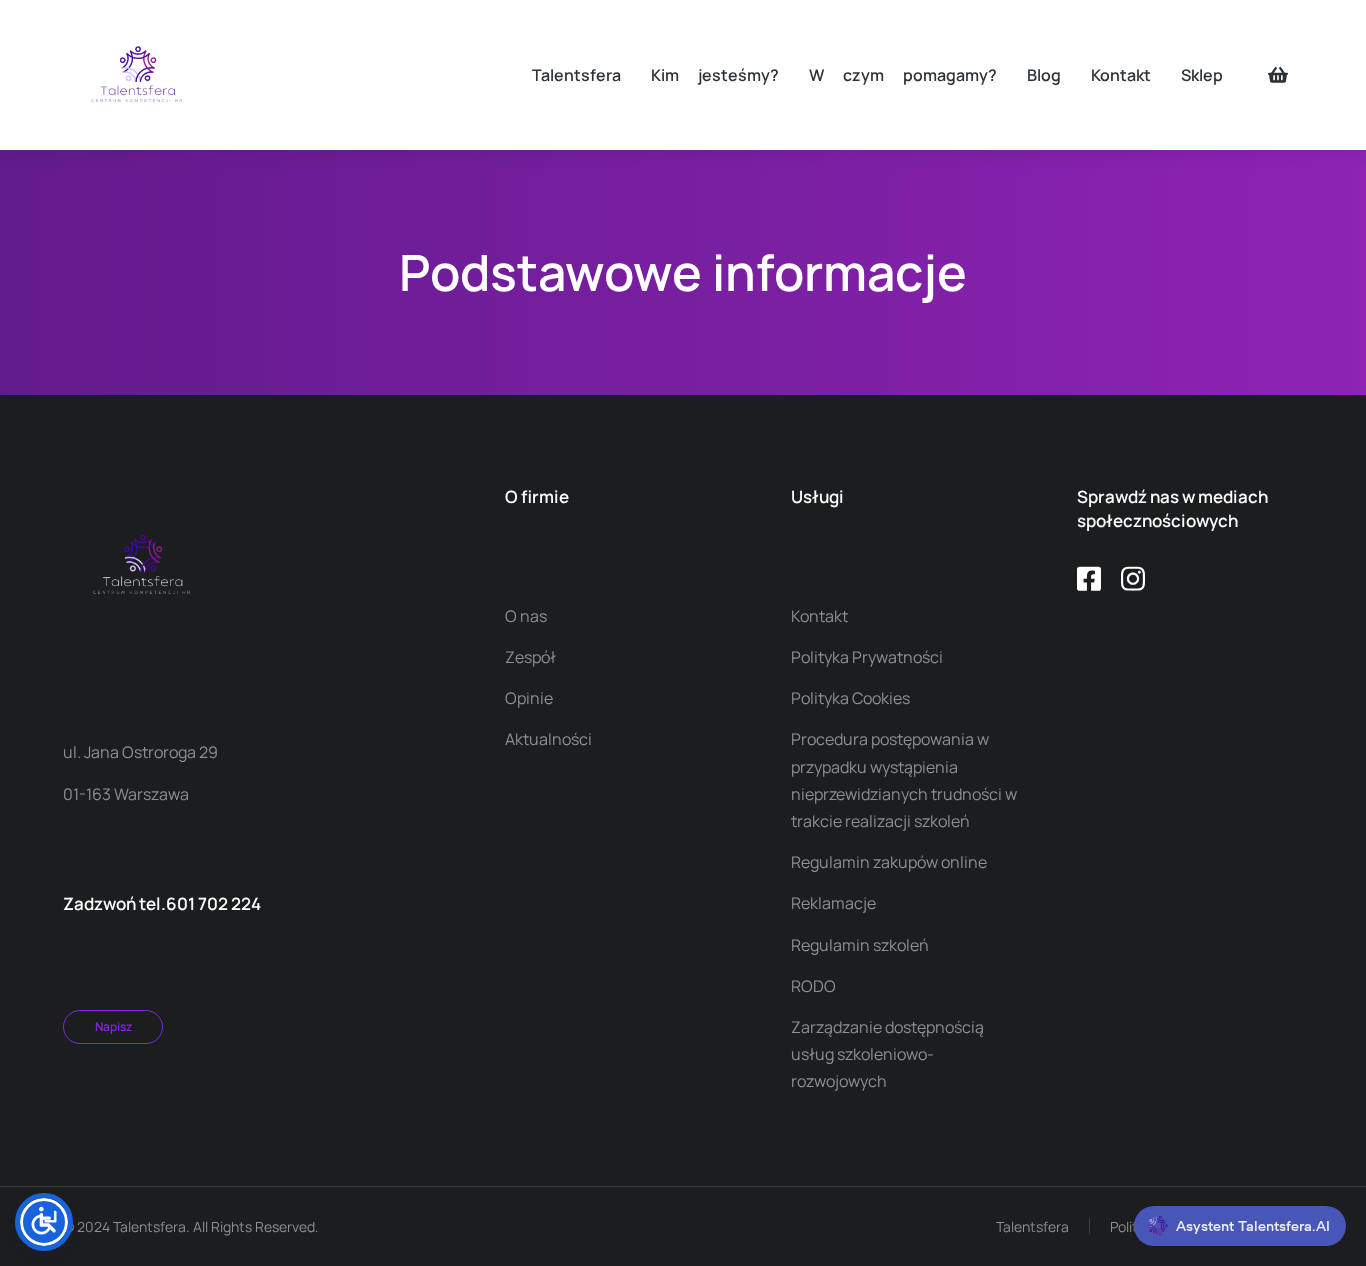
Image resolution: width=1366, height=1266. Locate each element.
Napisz (113, 1026)
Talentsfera (1032, 1226)
